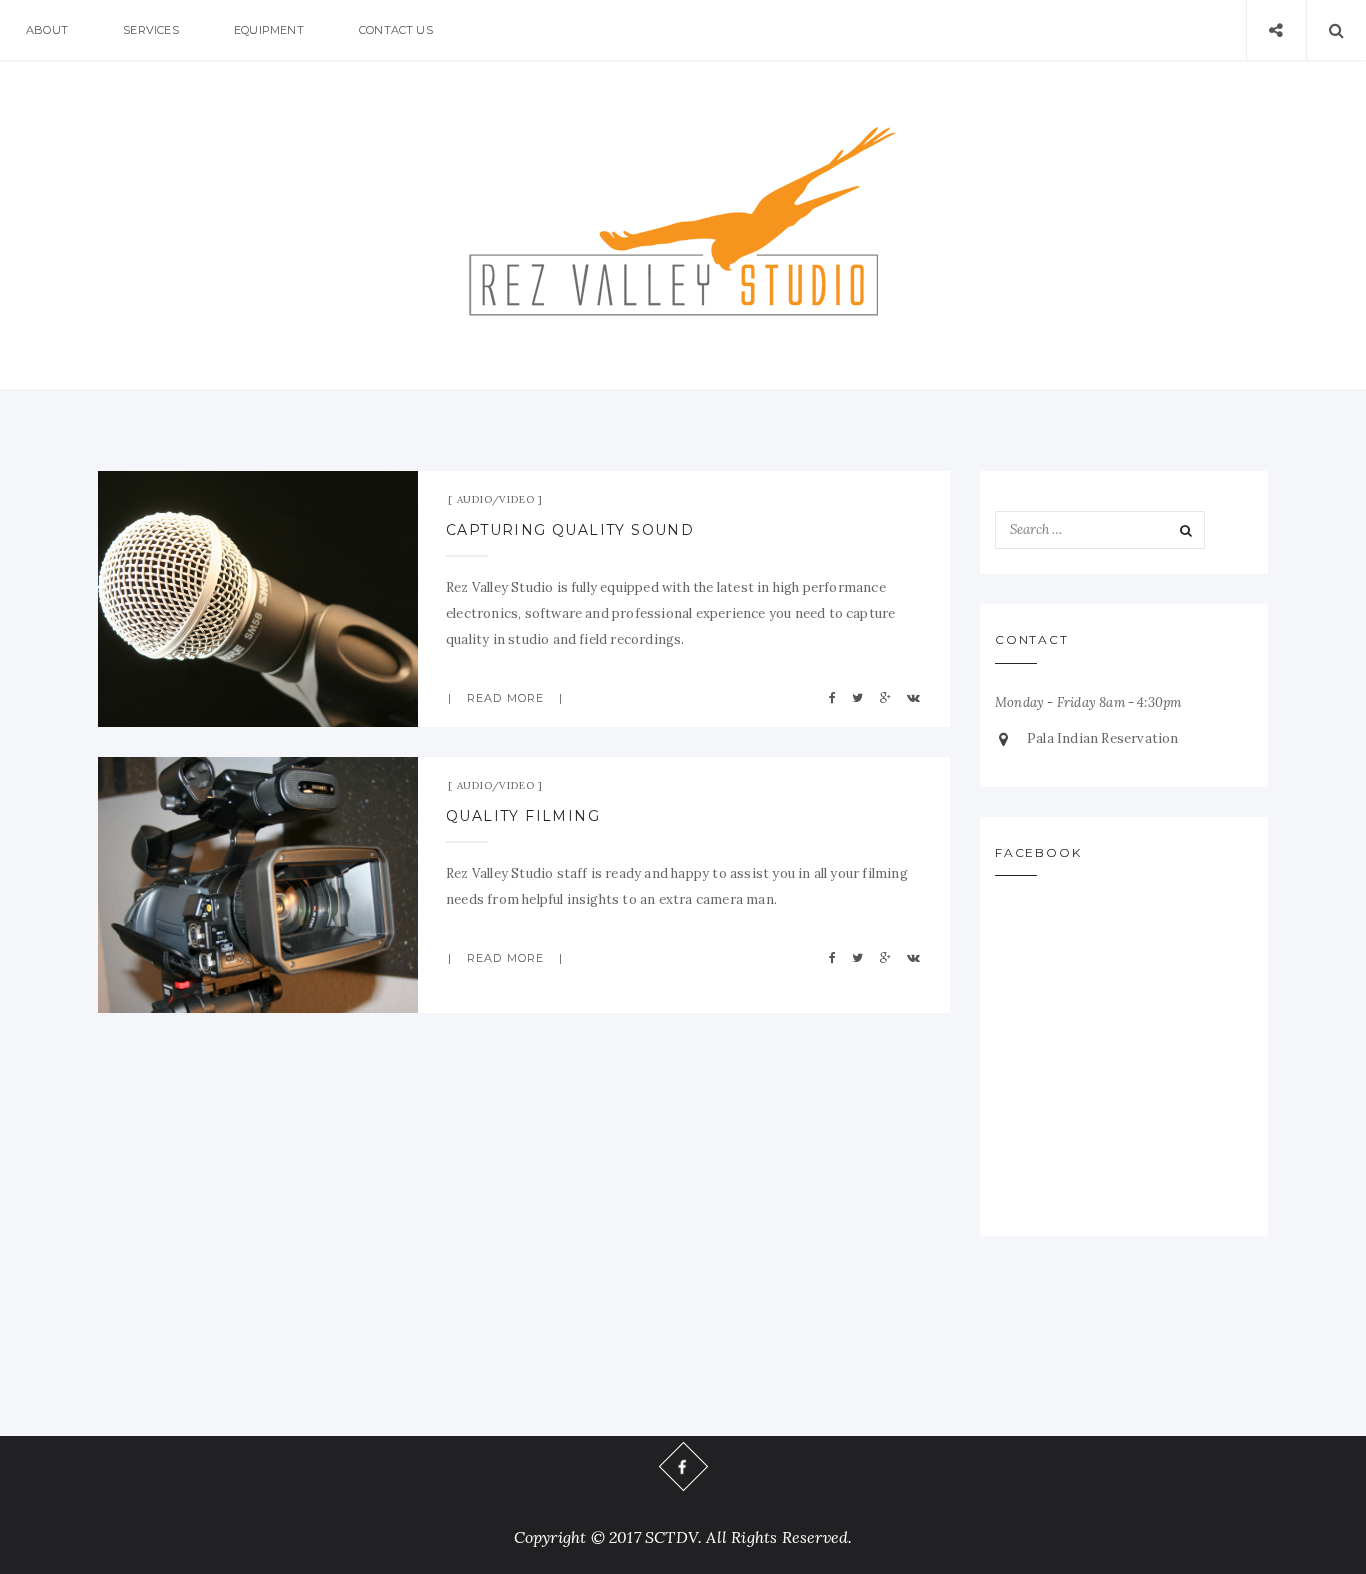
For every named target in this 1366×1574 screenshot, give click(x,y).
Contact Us (396, 30)
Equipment (269, 30)
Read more (505, 698)
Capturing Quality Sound (570, 530)
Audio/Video (496, 499)
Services (151, 30)
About (47, 30)
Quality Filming (523, 816)
